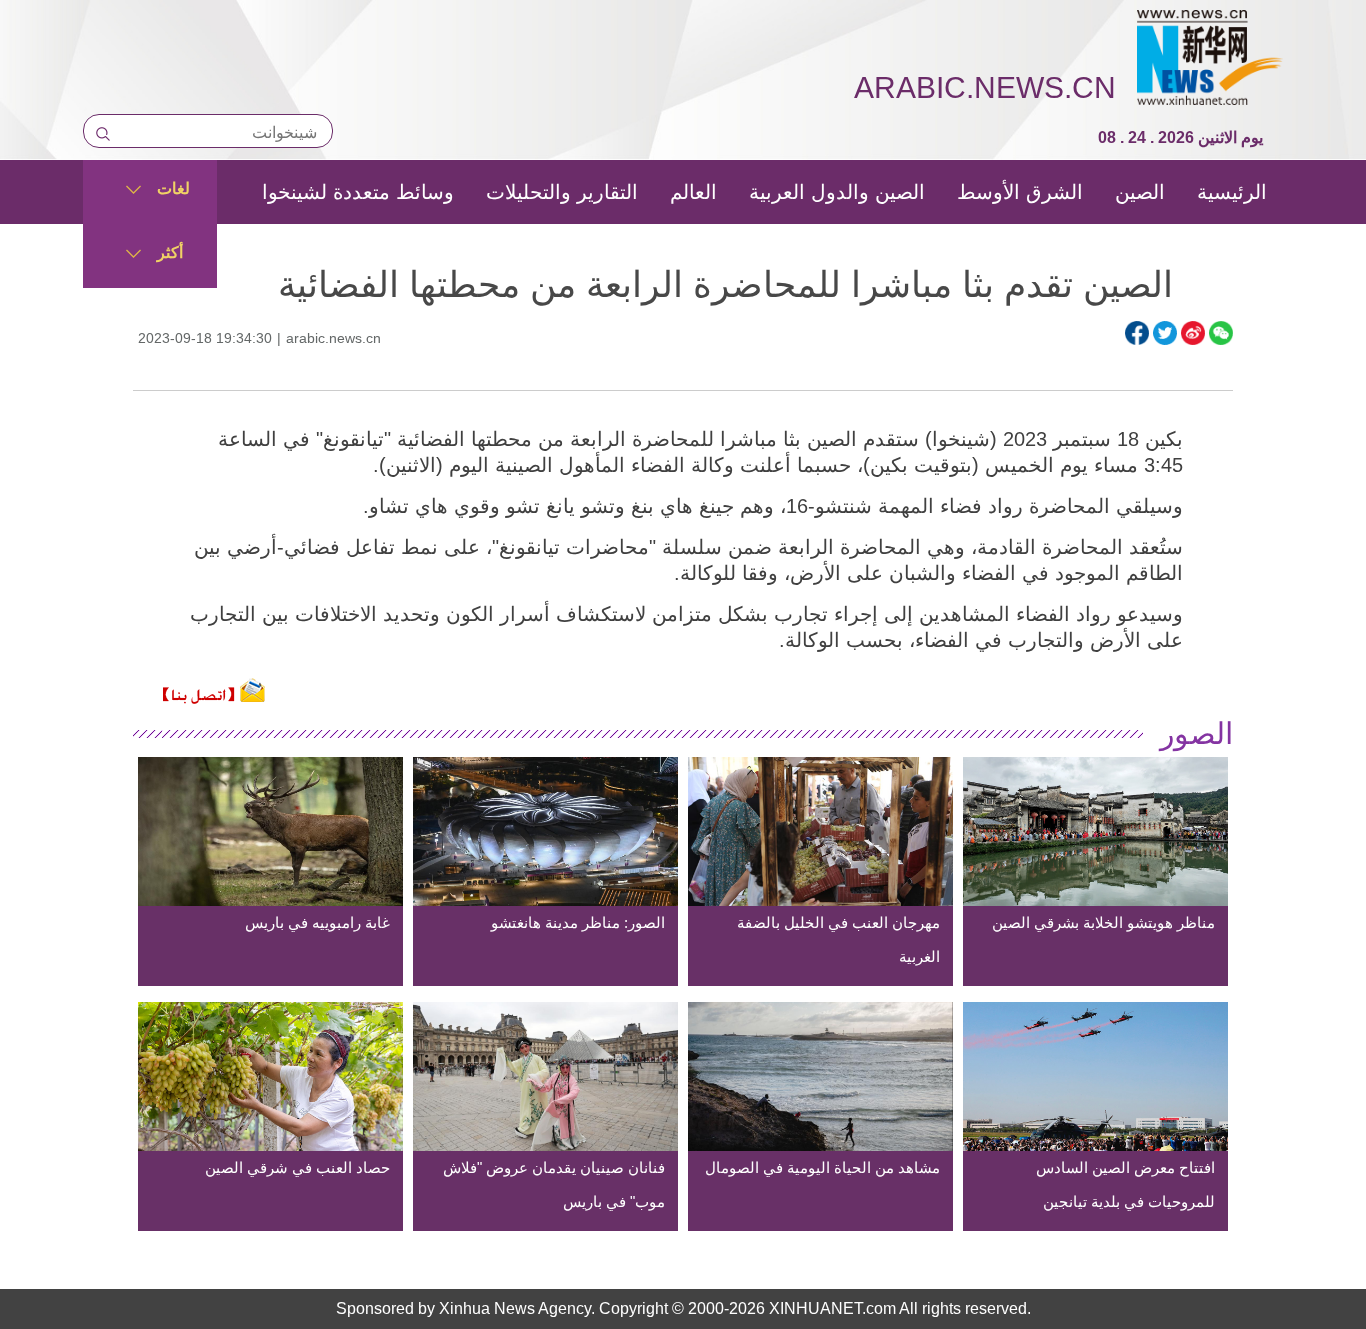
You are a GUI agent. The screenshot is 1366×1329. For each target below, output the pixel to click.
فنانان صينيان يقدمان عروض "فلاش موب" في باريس (554, 1184)
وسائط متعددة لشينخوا (358, 192)
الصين (1140, 192)
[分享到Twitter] (1165, 333)
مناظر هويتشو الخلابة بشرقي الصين (1103, 922)
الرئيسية (1232, 192)
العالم (693, 192)
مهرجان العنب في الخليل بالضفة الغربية (838, 939)
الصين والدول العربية (837, 192)
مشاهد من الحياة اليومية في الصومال (822, 1167)
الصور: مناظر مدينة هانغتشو (578, 922)
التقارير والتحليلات (562, 192)
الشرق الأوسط (1020, 192)
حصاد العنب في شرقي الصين (297, 1167)
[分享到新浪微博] (1193, 333)
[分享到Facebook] (1137, 333)
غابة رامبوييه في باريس (317, 922)
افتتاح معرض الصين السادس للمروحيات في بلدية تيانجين (1125, 1184)
